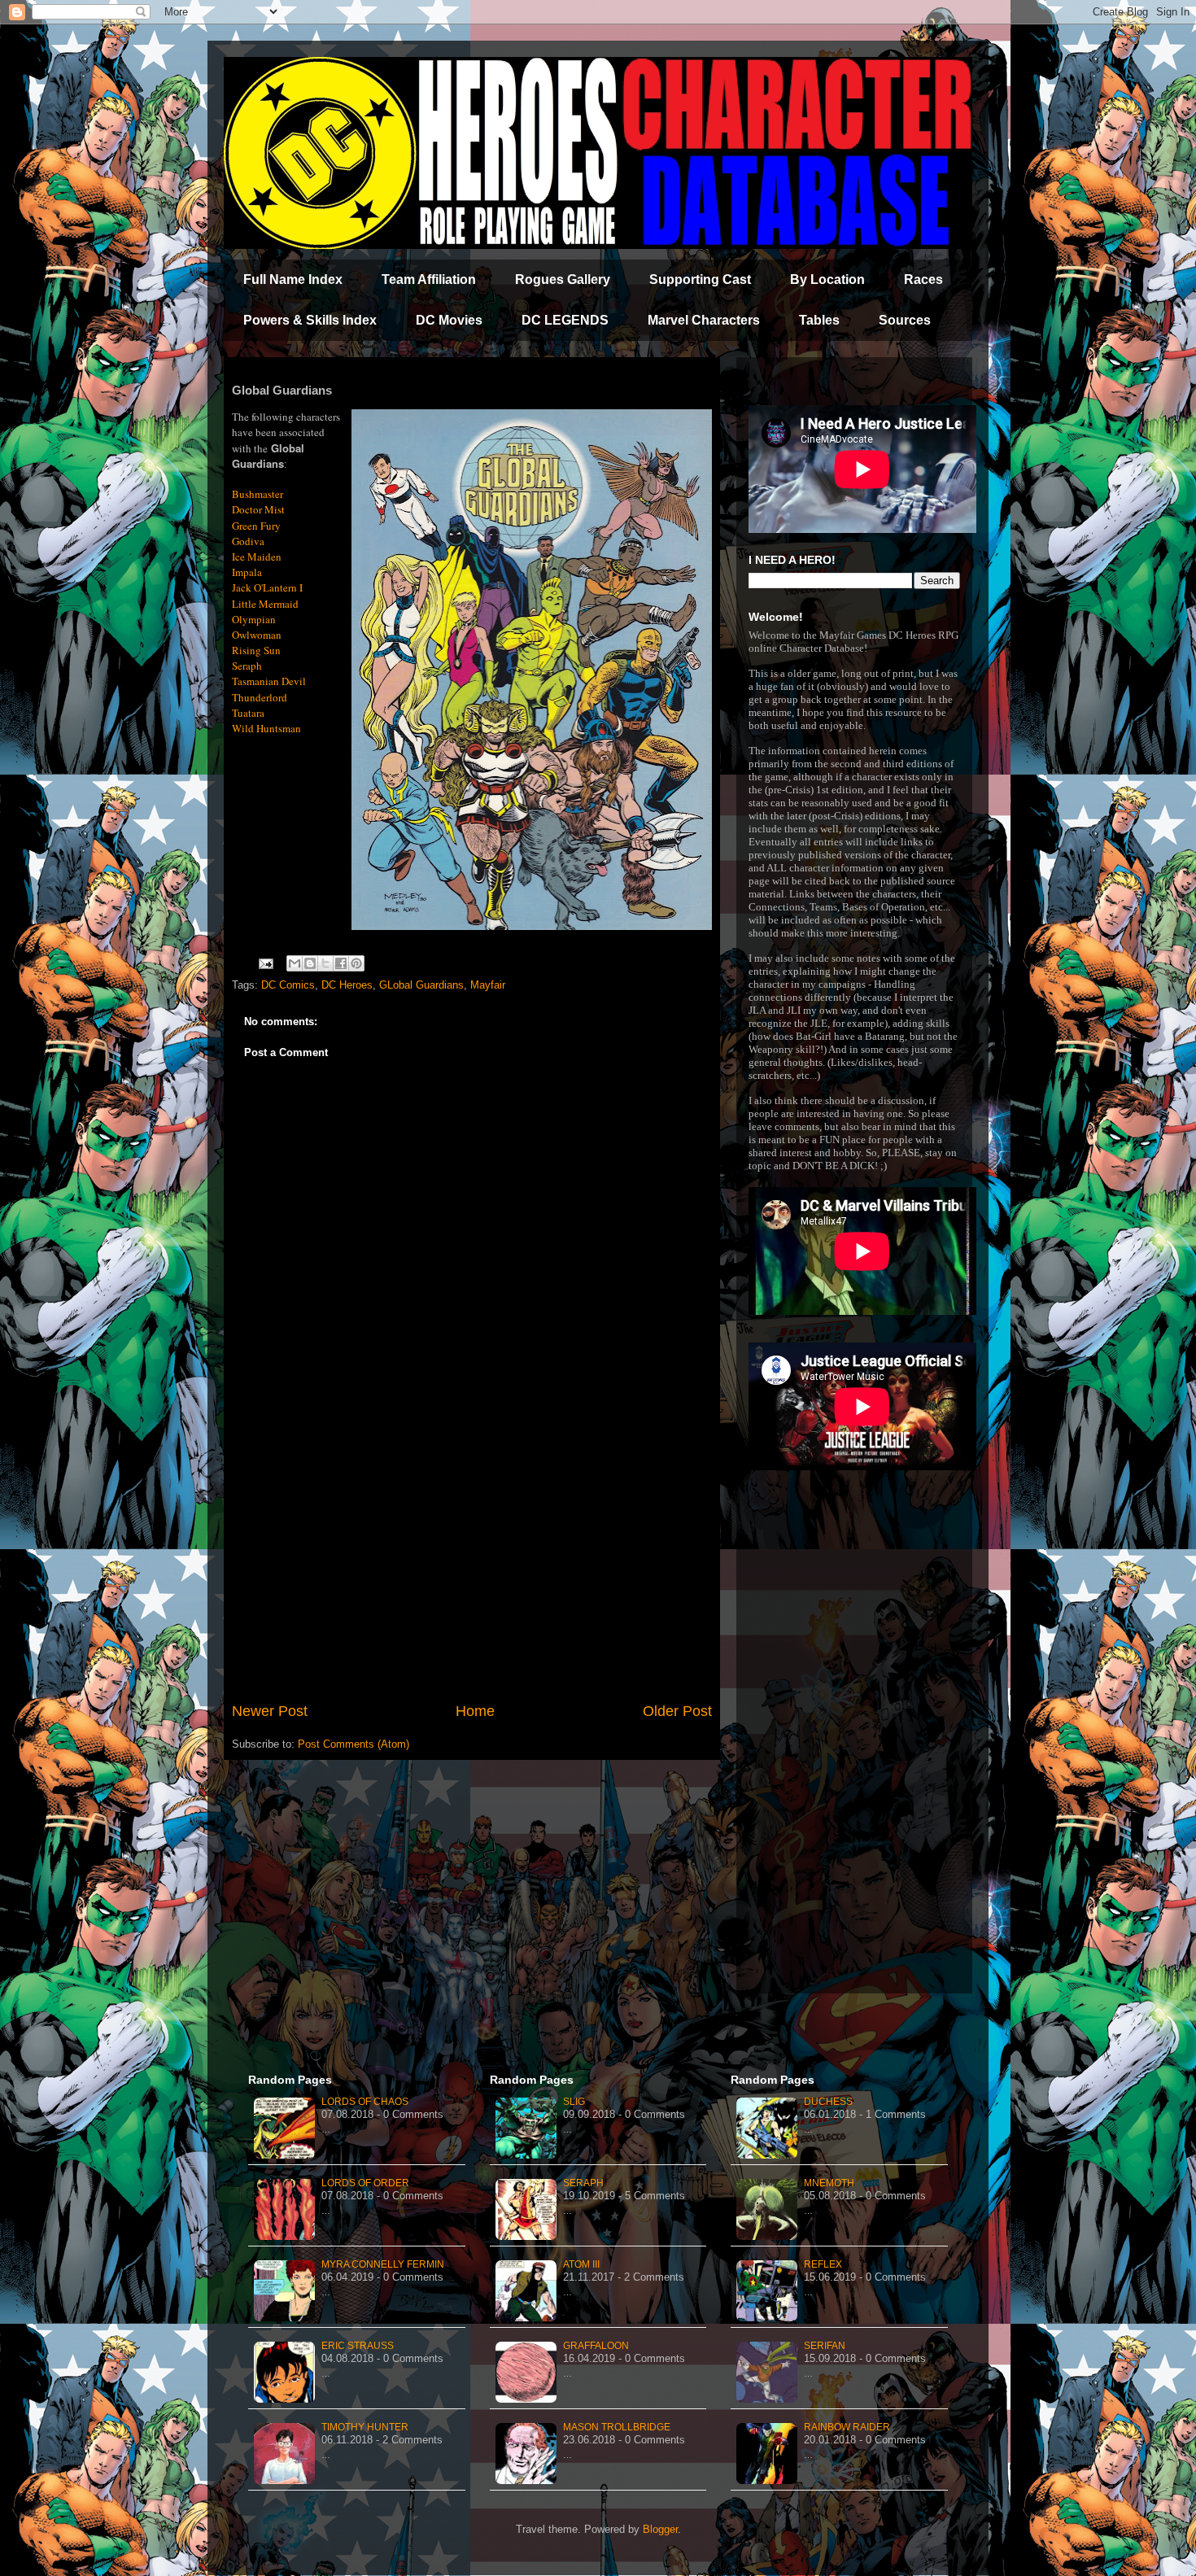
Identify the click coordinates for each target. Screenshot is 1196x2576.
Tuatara (248, 713)
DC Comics (288, 985)
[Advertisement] (472, 1566)
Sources (905, 320)
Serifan (825, 2346)
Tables (819, 320)
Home (475, 1711)
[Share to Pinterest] (356, 963)
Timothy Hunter (365, 2427)
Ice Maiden (257, 557)
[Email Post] (265, 963)
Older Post (677, 1711)
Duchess (828, 2102)
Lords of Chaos (365, 2102)
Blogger (660, 2529)
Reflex (823, 2264)
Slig (574, 2102)
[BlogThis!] (310, 963)
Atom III (581, 2264)
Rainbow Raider (847, 2427)
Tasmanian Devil (269, 681)
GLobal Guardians (421, 985)
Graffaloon (596, 2346)
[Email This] (295, 963)
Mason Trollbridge (617, 2427)
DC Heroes (347, 985)
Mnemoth (829, 2183)
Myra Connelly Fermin (383, 2264)
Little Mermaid (265, 604)
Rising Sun (256, 650)
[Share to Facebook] (341, 963)
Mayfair (488, 985)
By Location (827, 279)
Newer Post (270, 1711)
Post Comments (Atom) (354, 1744)
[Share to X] (325, 963)
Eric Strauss (358, 2346)
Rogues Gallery (563, 279)
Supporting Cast (700, 279)
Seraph (583, 2183)
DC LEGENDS (565, 320)
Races (923, 279)
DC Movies (449, 320)
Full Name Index (293, 279)
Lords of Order (365, 2183)
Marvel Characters (704, 320)
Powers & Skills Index (310, 320)
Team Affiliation (429, 279)
